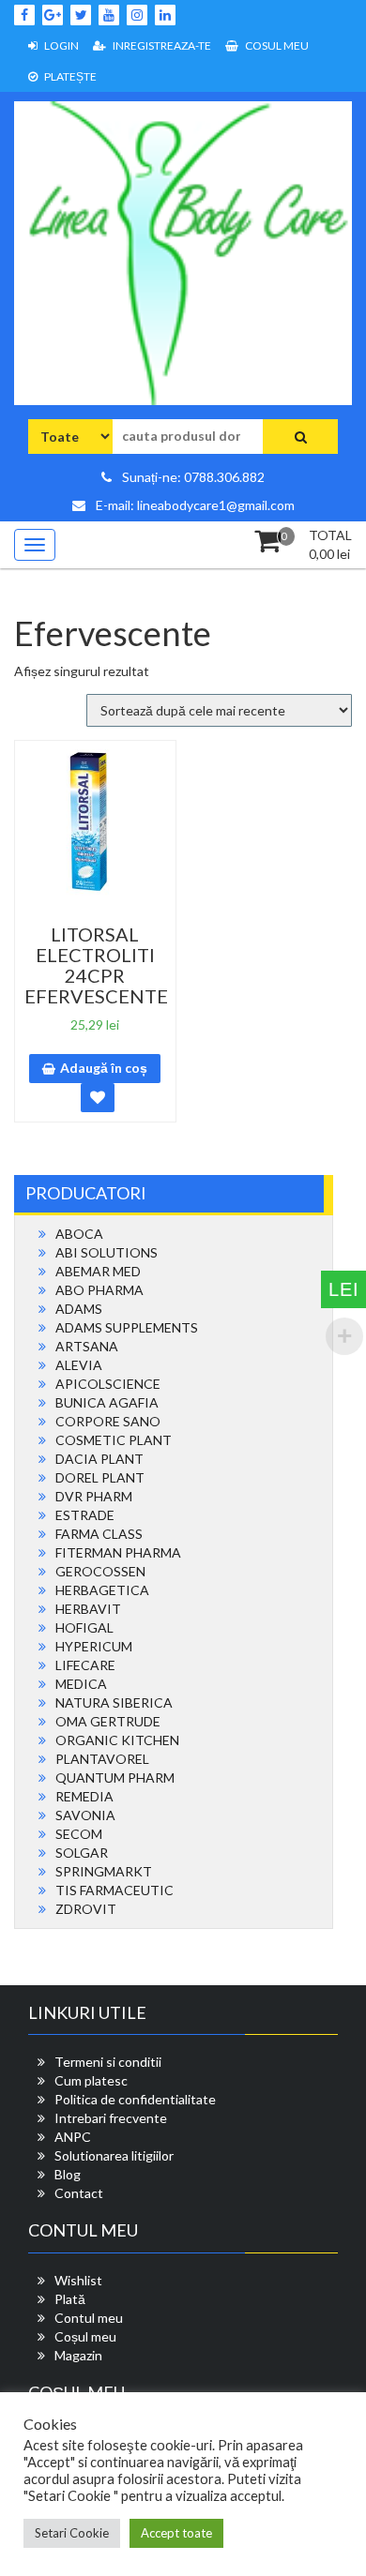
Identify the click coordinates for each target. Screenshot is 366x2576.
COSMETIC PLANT (114, 1440)
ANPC (73, 2137)
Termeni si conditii (108, 2062)
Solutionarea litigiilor (114, 2155)
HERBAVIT (88, 1609)
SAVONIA (85, 1815)
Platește (69, 76)
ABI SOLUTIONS (107, 1252)
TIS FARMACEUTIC (114, 1890)
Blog (68, 2174)
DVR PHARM (94, 1496)
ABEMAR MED (98, 1271)
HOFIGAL (84, 1627)
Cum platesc (91, 2080)
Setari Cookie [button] (72, 2533)
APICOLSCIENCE (108, 1384)
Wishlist (78, 2280)
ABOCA (79, 1234)
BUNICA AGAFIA (107, 1402)
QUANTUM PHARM (115, 1778)
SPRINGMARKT (104, 1871)
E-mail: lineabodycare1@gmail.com (194, 505)
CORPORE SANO (108, 1421)
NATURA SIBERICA (114, 1702)
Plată (70, 2299)
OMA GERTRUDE (108, 1721)
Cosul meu (276, 45)
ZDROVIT (86, 1909)
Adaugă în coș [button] (104, 1068)
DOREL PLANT (100, 1477)
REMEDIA (84, 1796)
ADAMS (79, 1309)
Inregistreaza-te (161, 45)
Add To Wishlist (98, 1098)
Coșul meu (85, 2336)
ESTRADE (85, 1515)
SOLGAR (82, 1853)
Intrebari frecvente (111, 2118)
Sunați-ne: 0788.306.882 (192, 477)
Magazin (78, 2355)
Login (61, 45)
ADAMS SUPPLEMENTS (127, 1327)
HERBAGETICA (102, 1590)
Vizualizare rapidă (102, 965)
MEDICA (81, 1684)
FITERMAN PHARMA (118, 1552)
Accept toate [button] (176, 2533)
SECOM (79, 1834)
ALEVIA (79, 1365)
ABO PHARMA (99, 1290)
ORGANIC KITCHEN (117, 1740)
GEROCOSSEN (100, 1571)
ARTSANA (87, 1346)
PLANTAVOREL (102, 1759)
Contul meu (89, 2318)
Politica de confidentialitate (135, 2099)
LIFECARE (85, 1665)
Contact (79, 2193)
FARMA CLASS (99, 1534)
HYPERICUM (94, 1646)
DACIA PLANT (99, 1459)
